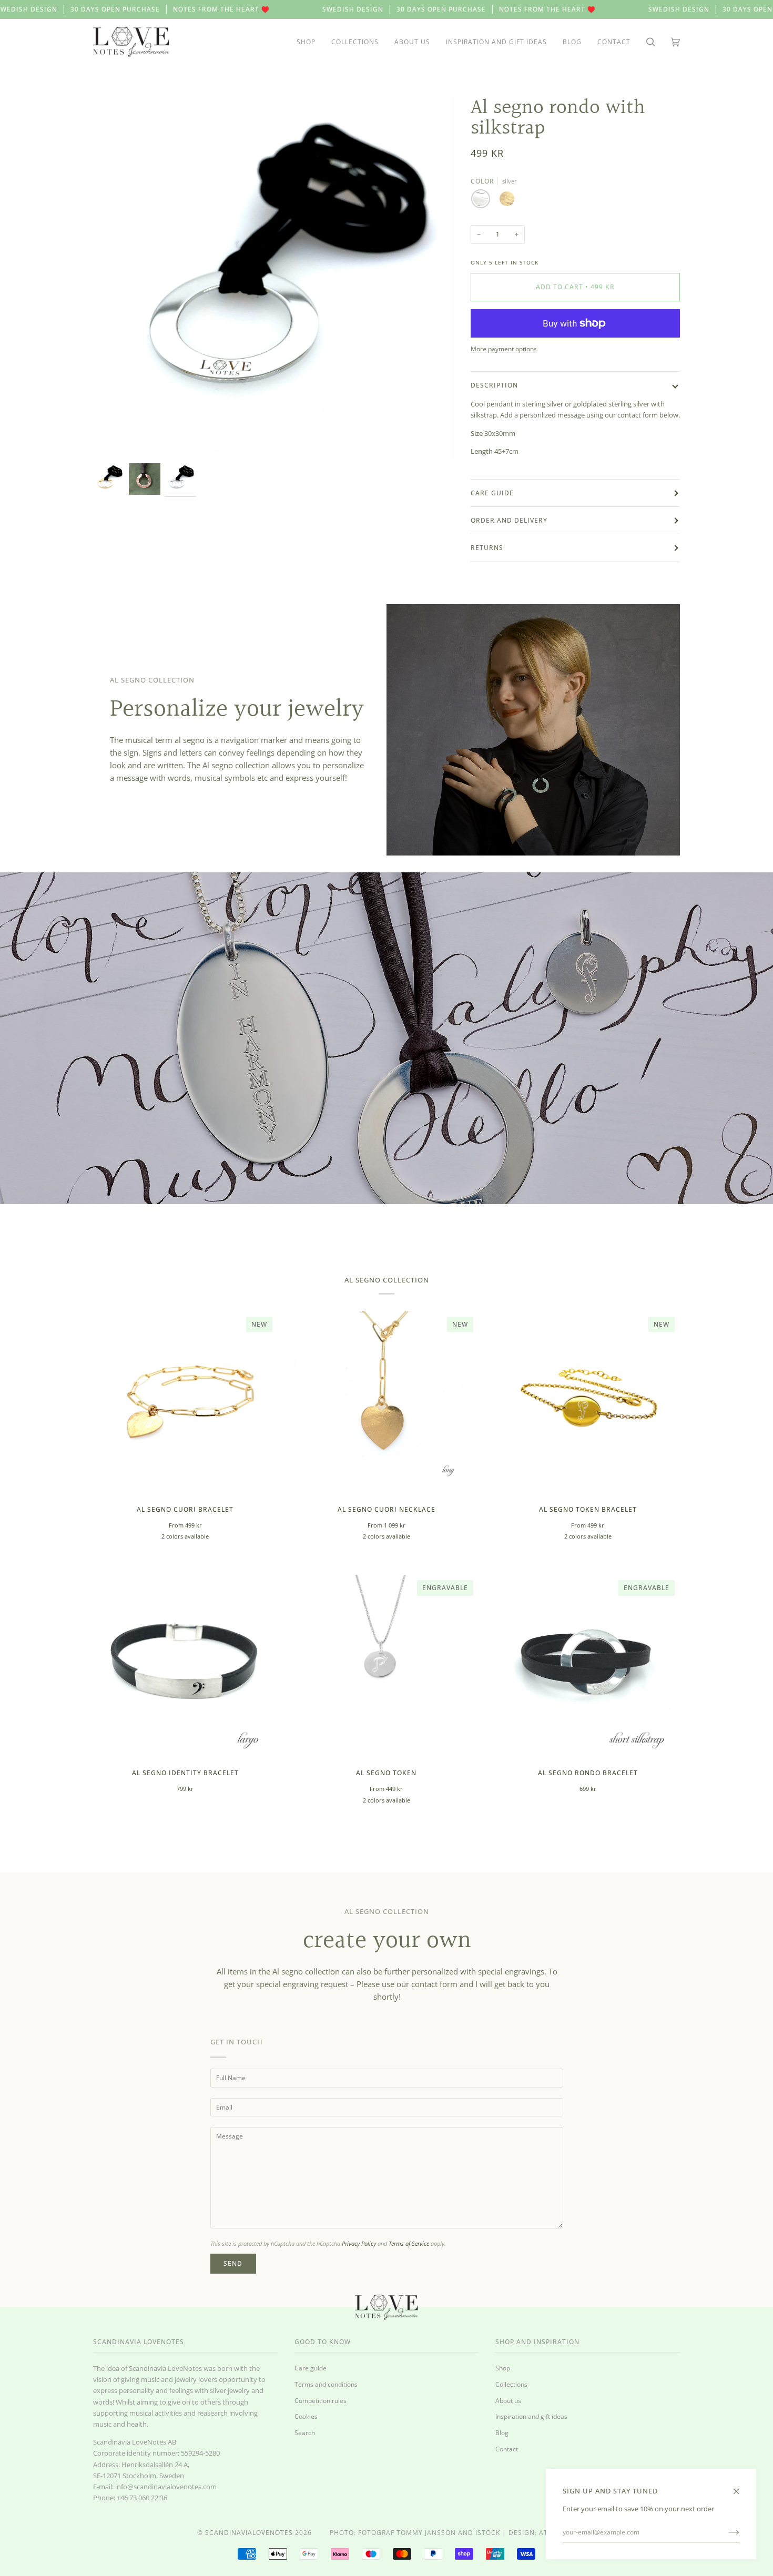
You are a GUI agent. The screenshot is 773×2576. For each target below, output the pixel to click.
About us (508, 2401)
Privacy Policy (359, 2243)
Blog (502, 2433)
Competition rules (321, 2401)
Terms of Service (409, 2243)
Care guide (311, 2368)
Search (305, 2433)
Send (233, 2263)
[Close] (741, 2486)
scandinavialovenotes (249, 2533)
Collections (511, 2384)
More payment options (504, 349)
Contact (507, 2449)
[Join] (725, 2532)
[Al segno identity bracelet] (185, 1667)
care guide (492, 493)
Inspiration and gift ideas (531, 2416)
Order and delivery (509, 520)
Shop (503, 2368)
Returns (487, 548)
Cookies (306, 2416)
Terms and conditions (326, 2384)
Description (494, 385)
